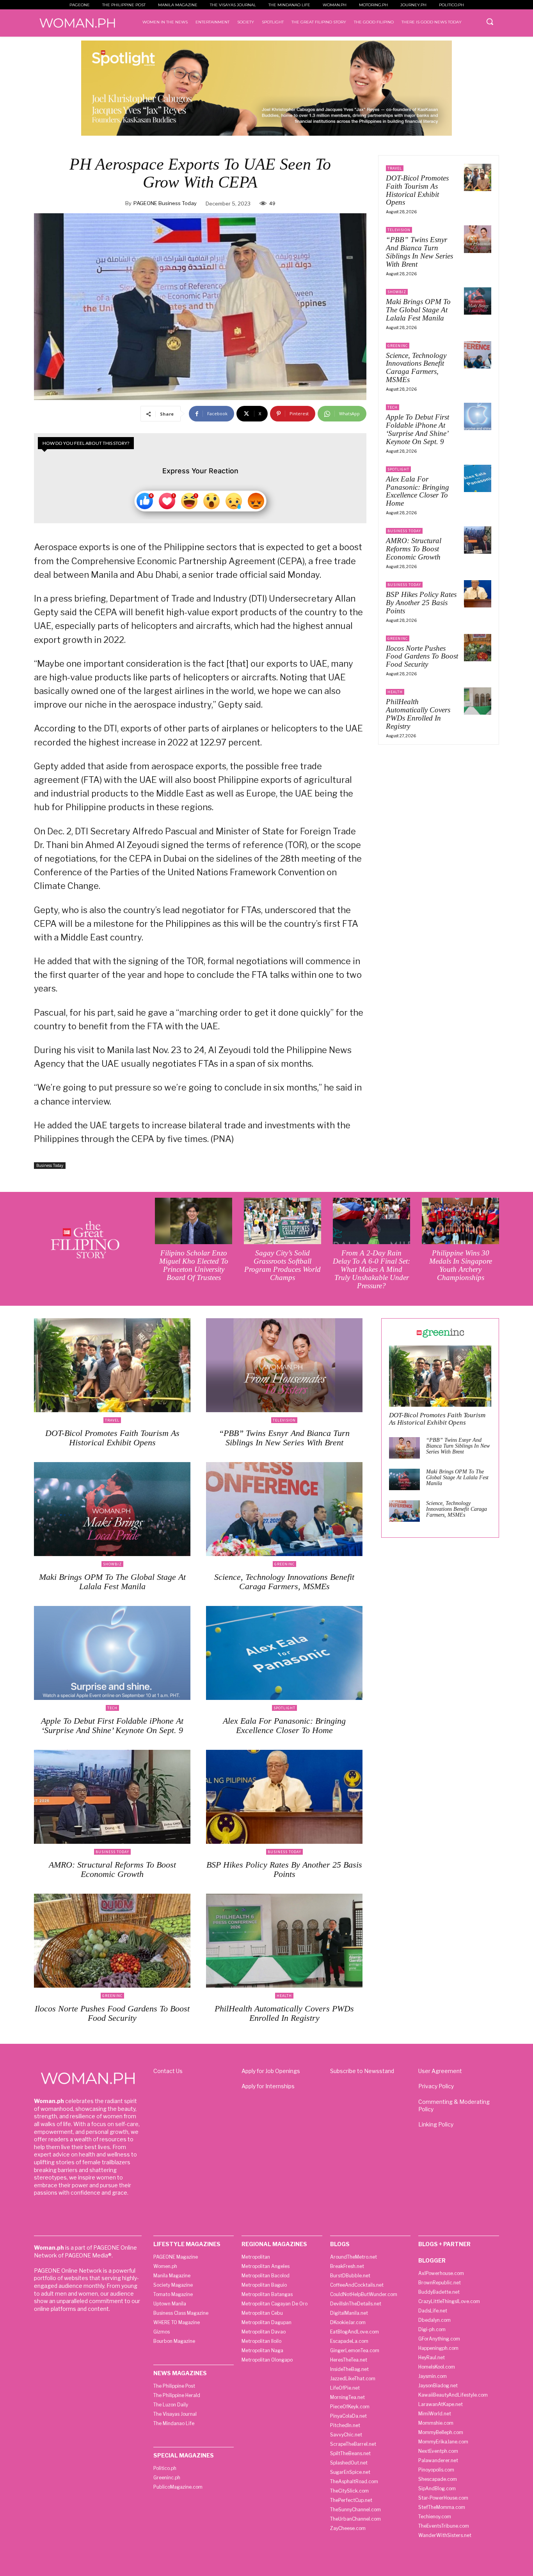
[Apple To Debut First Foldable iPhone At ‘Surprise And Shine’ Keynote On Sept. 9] (478, 416)
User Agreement (440, 2071)
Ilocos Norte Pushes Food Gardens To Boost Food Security (422, 656)
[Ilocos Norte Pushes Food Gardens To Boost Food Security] (478, 648)
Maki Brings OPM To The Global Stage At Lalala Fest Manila (418, 310)
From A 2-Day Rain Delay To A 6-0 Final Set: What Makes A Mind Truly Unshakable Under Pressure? (371, 1269)
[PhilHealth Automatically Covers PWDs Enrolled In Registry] (478, 701)
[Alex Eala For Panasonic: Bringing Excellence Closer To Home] (478, 478)
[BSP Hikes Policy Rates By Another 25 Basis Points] (478, 594)
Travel (395, 168)
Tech (393, 407)
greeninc (398, 346)
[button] (490, 21)
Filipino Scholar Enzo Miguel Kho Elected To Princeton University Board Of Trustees (194, 1265)
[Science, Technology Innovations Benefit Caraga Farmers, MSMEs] (478, 355)
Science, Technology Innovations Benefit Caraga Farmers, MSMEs (416, 368)
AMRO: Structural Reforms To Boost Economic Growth (414, 549)
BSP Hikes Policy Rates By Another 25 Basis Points (421, 603)
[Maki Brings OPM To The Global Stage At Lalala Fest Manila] (478, 301)
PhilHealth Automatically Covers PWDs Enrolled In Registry (418, 714)
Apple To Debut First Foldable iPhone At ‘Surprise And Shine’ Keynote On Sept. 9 (418, 429)
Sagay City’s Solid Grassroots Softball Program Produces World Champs (282, 1265)
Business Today (50, 1165)
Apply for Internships (268, 2086)
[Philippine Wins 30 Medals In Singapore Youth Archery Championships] (460, 1221)
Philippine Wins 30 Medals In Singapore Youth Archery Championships (461, 1265)
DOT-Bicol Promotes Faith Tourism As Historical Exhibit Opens (417, 190)
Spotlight (398, 469)
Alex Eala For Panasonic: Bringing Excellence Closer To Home (418, 491)
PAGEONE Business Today (165, 203)
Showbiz (397, 292)
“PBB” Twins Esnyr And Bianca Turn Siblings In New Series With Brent (419, 252)
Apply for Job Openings (271, 2071)
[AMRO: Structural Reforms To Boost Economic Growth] (478, 540)
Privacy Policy (436, 2086)
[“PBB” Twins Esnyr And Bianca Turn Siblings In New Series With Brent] (478, 239)
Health (395, 692)
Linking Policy (436, 2124)
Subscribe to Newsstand (362, 2071)
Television (399, 230)
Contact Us (168, 2071)
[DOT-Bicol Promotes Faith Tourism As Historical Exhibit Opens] (478, 177)
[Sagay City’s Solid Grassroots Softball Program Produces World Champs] (282, 1221)
